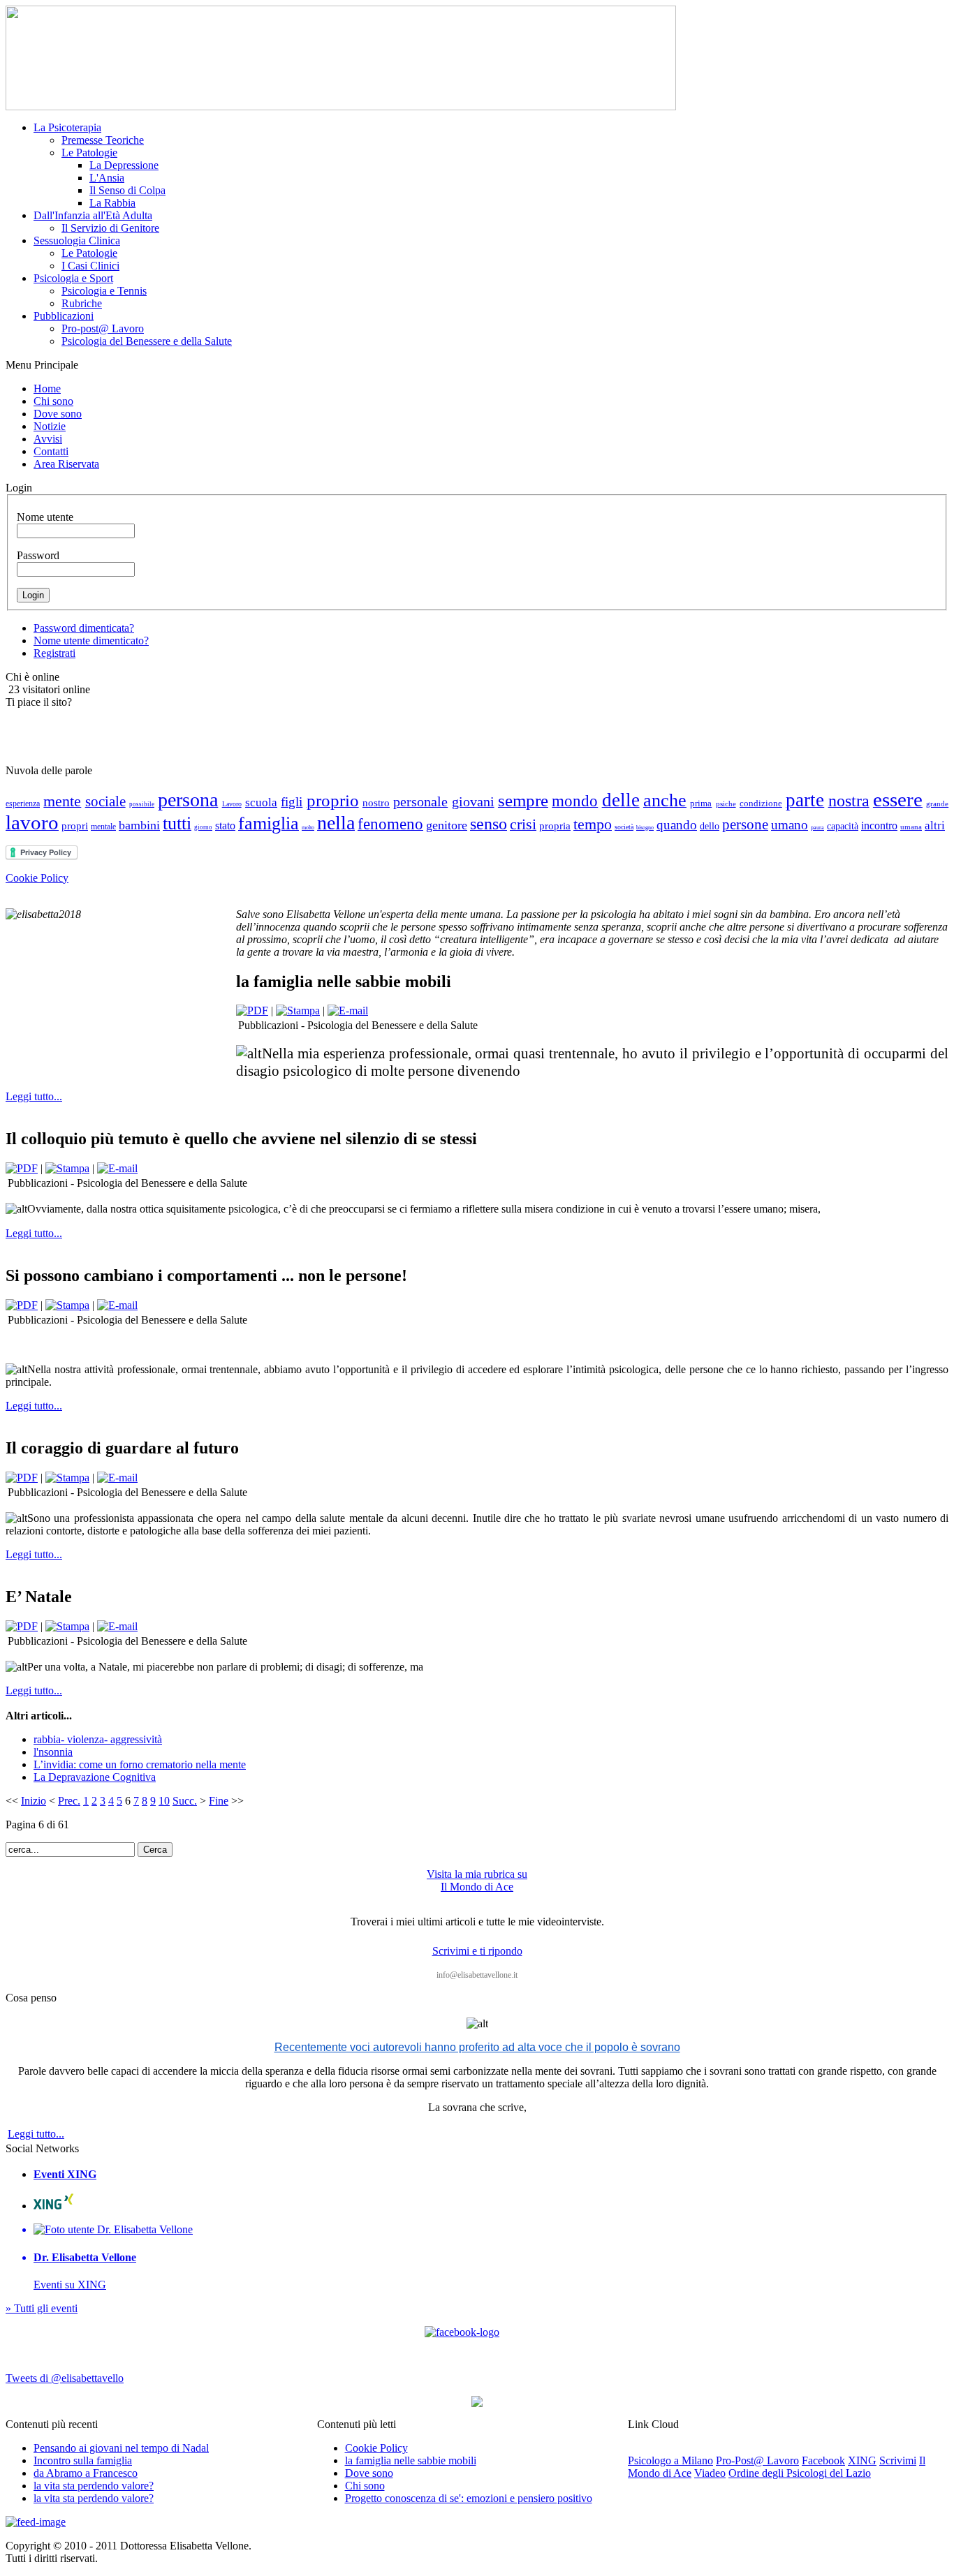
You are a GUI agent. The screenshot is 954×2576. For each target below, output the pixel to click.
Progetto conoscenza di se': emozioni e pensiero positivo (469, 2498)
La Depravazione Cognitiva (95, 1777)
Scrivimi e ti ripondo (477, 1951)
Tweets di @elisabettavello (65, 2378)
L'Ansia (107, 178)
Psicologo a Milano (670, 2460)
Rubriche (82, 303)
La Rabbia (112, 203)
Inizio (34, 1801)
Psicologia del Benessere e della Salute (147, 341)
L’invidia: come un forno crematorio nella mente (140, 1764)
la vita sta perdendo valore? (94, 2486)
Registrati (54, 653)
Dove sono (369, 2473)
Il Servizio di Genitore (110, 228)
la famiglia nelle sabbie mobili (411, 2460)
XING (862, 2460)
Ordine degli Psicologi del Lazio (800, 2473)
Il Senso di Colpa (127, 190)
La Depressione (124, 165)
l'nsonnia (53, 1752)
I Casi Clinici (90, 266)
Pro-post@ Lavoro (103, 328)
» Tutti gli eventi (42, 2308)
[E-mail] (348, 1011)
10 (164, 1801)
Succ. (185, 1801)
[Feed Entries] (36, 2522)
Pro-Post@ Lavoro (757, 2460)
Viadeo (710, 2473)
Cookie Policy (37, 878)
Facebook (823, 2460)
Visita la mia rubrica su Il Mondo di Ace (477, 1880)
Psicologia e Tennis (104, 291)
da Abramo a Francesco (86, 2473)
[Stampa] (298, 1011)
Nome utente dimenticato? (91, 641)
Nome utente (45, 517)
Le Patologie (89, 153)
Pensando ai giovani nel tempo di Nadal (121, 2448)
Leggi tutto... (34, 1096)
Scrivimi (898, 2460)
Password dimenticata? (84, 628)
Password (38, 555)
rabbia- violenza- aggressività (98, 1739)
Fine (219, 1801)
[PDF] (252, 1011)
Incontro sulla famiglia (83, 2460)
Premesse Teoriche (103, 140)
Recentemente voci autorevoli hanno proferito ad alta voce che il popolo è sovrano (477, 2047)
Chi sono (365, 2486)
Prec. (69, 1801)
